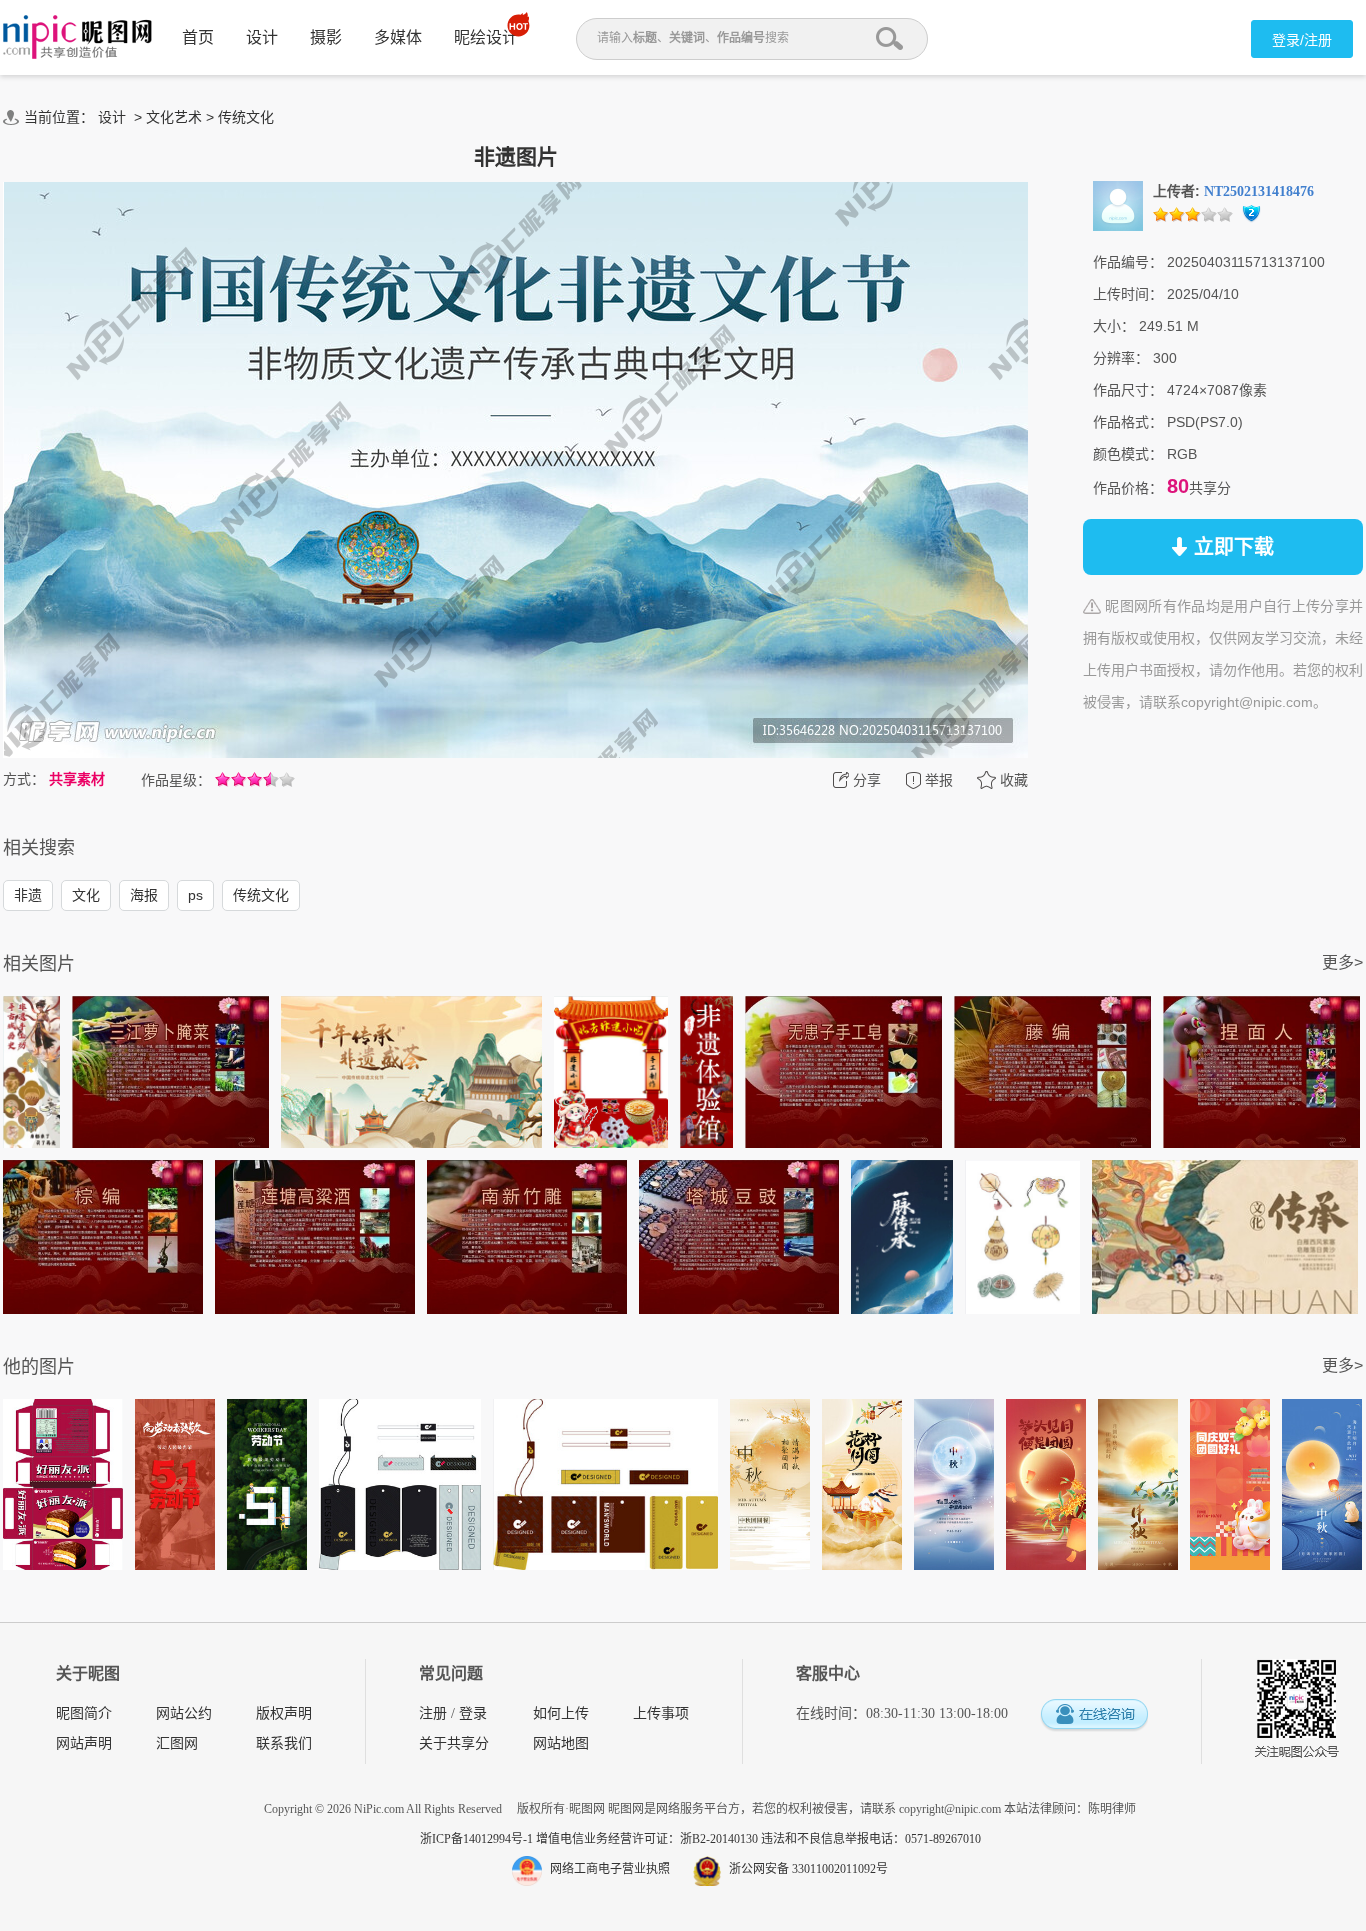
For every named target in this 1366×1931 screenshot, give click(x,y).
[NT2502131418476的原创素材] (1118, 205)
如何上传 (561, 1713)
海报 (144, 895)
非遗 (28, 895)
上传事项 (661, 1713)
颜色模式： (1128, 454)
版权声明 (284, 1713)
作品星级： (176, 780)
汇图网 (177, 1743)
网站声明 (84, 1743)
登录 (473, 1713)
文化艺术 (174, 117)
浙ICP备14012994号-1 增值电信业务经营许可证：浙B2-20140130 (590, 1839)
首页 (198, 37)
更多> (1342, 962)
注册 (433, 1713)
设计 (262, 37)
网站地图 (561, 1743)
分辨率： (1121, 358)
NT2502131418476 (1259, 191)
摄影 (326, 37)
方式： (24, 779)
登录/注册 (1302, 40)
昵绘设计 (486, 37)
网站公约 (184, 1713)
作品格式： (1128, 422)
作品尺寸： (1128, 390)
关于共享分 (454, 1743)
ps (195, 895)
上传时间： (1128, 294)
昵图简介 (84, 1713)
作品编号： (1128, 262)
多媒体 (398, 37)
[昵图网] (77, 37)
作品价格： (1128, 488)
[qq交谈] (1094, 1715)
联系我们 (284, 1743)
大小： (1114, 326)
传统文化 (246, 117)
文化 (86, 895)
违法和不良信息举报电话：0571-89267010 (871, 1839)
